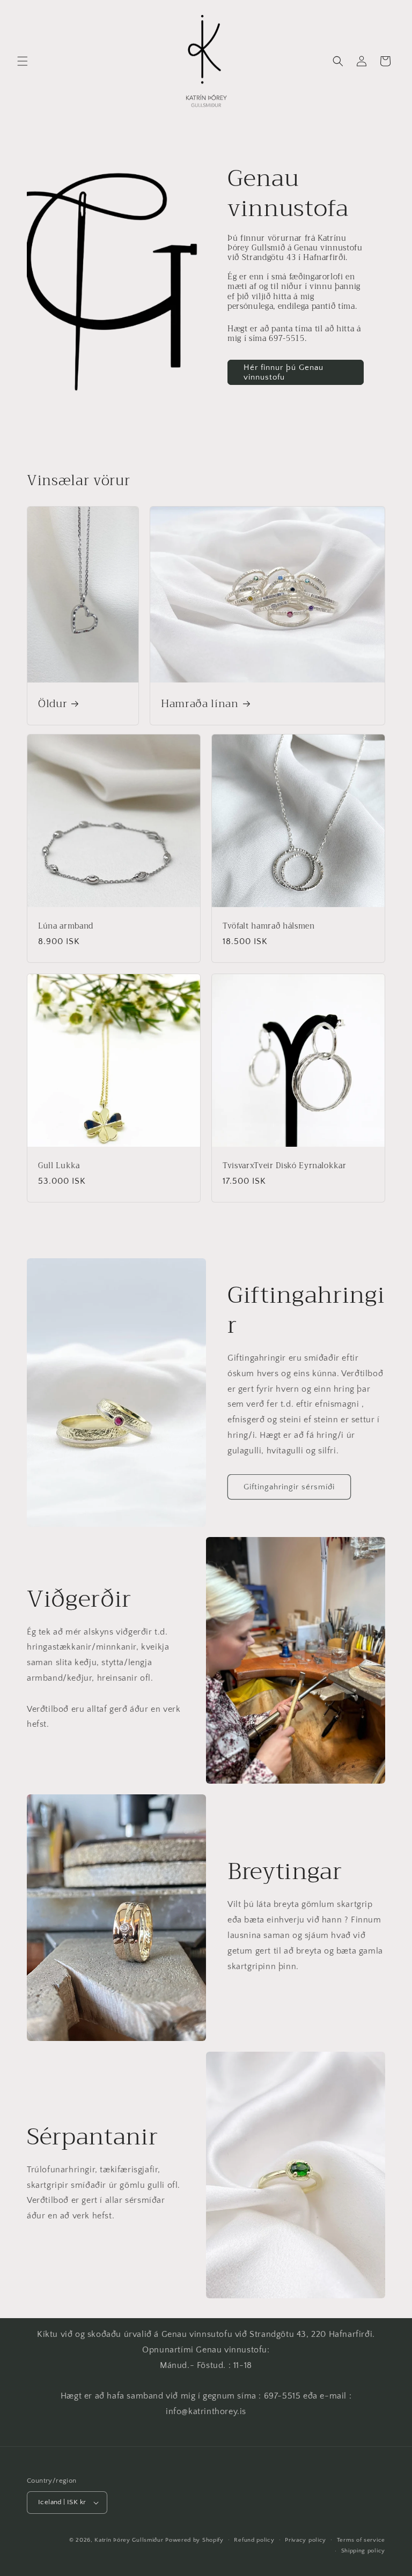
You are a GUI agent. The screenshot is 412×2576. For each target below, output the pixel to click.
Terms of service (361, 2540)
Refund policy (254, 2540)
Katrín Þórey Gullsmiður (129, 2540)
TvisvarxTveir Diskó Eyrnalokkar (284, 1166)
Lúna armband (66, 926)
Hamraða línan (200, 703)
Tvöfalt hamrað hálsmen (269, 926)
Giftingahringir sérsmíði (289, 1487)
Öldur (53, 703)
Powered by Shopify (194, 2540)
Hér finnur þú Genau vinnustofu (284, 372)
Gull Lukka (59, 1166)
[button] (23, 61)
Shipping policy (363, 2551)
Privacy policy (306, 2540)
